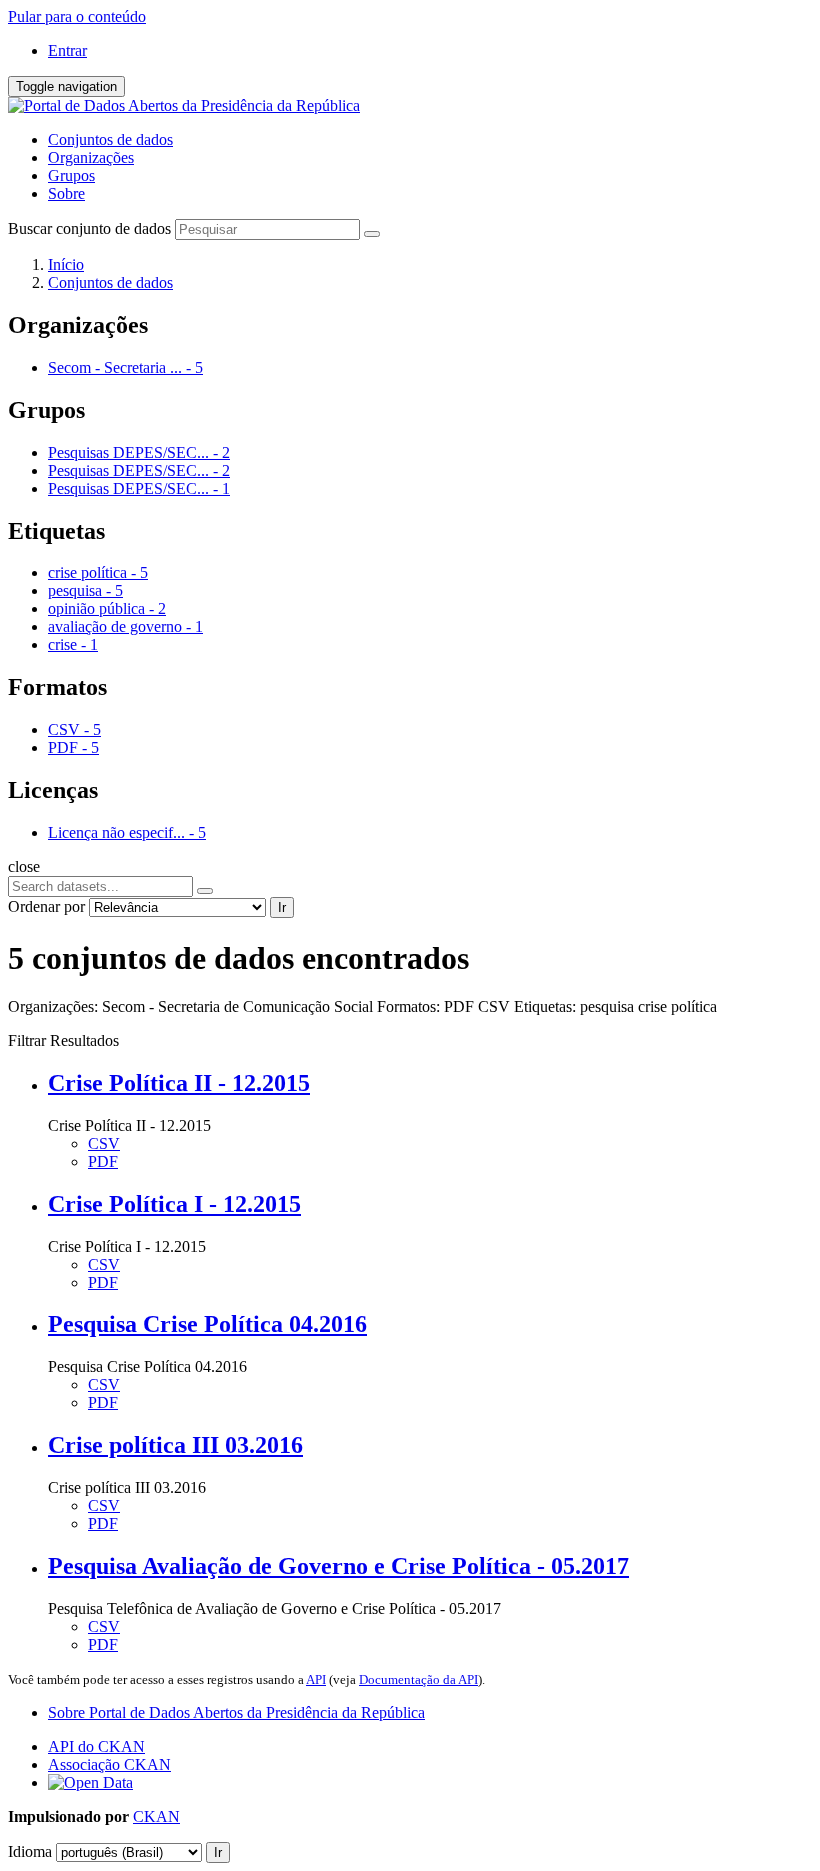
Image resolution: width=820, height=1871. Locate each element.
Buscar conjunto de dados (89, 228)
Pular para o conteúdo (77, 16)
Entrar (67, 50)
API (316, 1679)
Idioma (30, 1851)
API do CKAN (96, 1746)
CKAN (156, 1816)
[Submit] (372, 234)
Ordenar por (46, 906)
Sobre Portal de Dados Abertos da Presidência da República (236, 1712)
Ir (282, 907)
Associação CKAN (109, 1764)
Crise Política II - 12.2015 (179, 1083)
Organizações (91, 157)
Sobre (66, 193)
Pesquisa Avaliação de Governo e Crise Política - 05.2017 (338, 1566)
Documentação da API (418, 1679)
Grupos (71, 175)
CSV (104, 1143)
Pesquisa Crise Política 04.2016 (207, 1324)
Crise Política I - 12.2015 (174, 1204)
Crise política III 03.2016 (175, 1445)
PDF (103, 1161)
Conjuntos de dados (110, 139)
